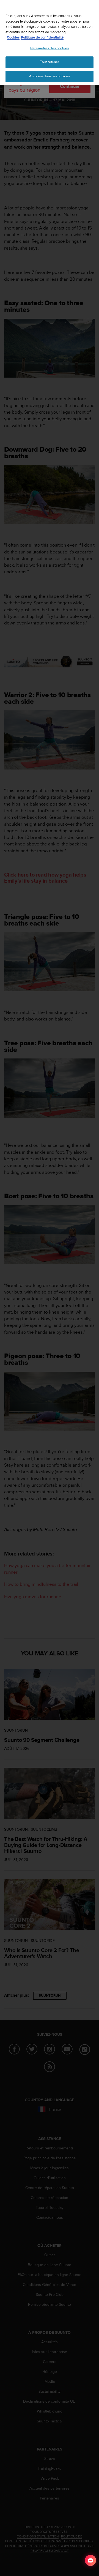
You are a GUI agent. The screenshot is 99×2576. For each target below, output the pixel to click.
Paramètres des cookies (50, 48)
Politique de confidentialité (42, 37)
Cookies (13, 37)
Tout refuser (50, 62)
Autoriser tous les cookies (50, 76)
